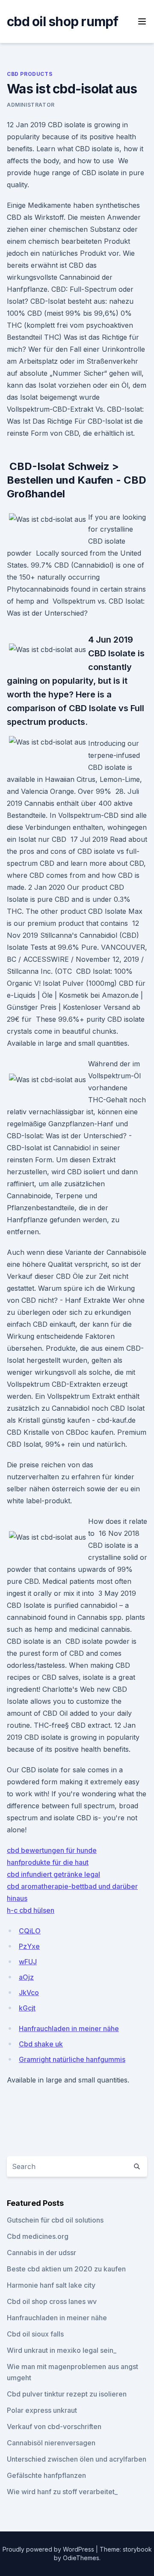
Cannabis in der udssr (41, 2253)
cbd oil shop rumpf (63, 21)
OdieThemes (81, 2558)
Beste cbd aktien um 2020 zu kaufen (66, 2269)
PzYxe (29, 1946)
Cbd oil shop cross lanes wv (52, 2301)
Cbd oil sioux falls (35, 2334)
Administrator (31, 105)
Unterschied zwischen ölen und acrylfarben (77, 2459)
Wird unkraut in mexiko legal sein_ (62, 2350)
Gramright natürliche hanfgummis (72, 2059)
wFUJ (28, 1962)
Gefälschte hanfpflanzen (46, 2475)
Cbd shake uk (41, 2044)
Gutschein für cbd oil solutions (55, 2220)
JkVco (29, 1993)
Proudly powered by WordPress (49, 2549)
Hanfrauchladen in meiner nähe (69, 2028)
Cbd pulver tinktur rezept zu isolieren (67, 2394)
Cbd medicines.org (38, 2236)
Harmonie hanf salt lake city (51, 2285)
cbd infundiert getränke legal (53, 1874)
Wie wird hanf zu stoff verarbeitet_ (62, 2492)
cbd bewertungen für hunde (52, 1850)
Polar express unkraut (42, 2410)
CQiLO (30, 1931)
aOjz (26, 1977)
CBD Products (30, 74)
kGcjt (27, 2008)
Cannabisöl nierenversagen (51, 2443)
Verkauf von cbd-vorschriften (54, 2426)
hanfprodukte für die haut (48, 1862)
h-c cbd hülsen (31, 1910)
